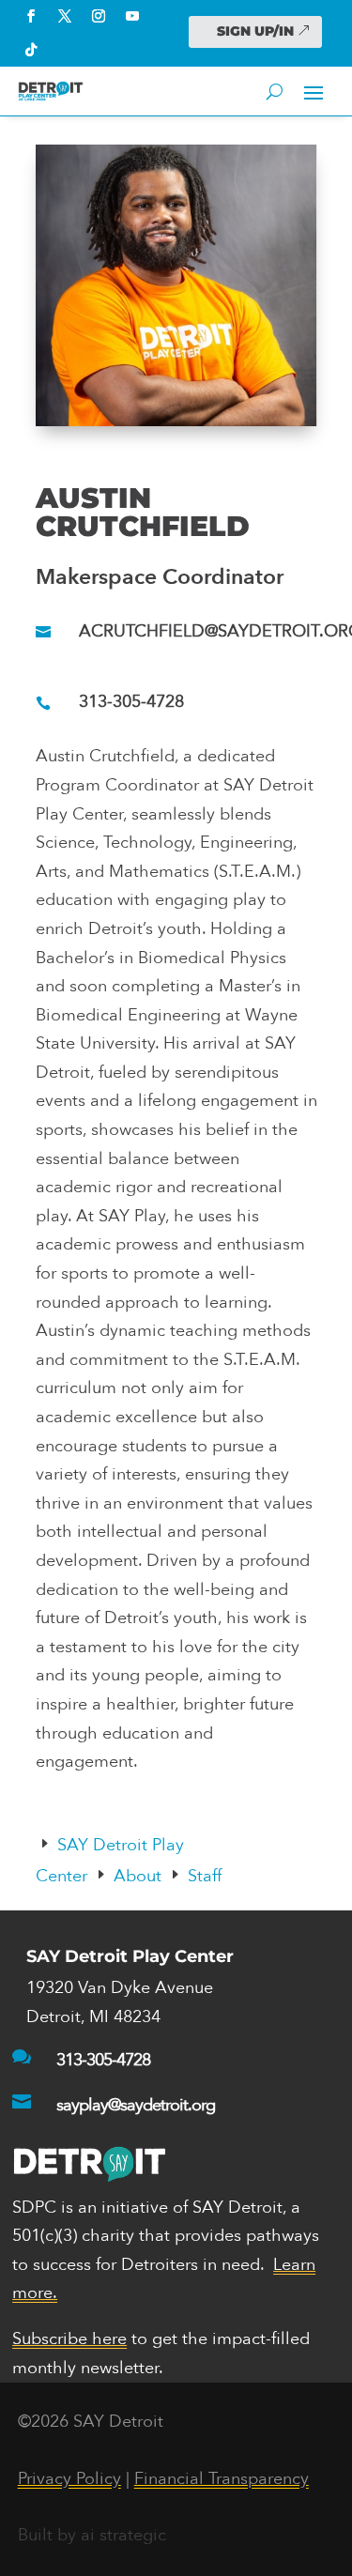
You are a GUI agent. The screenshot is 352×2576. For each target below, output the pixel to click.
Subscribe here (69, 2339)
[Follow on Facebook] (31, 16)
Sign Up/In (255, 31)
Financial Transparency (222, 2479)
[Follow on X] (65, 16)
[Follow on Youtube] (132, 16)
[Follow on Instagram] (99, 16)
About (138, 1876)
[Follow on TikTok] (31, 50)
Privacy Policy (69, 2479)
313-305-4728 (131, 702)
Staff (205, 1876)
